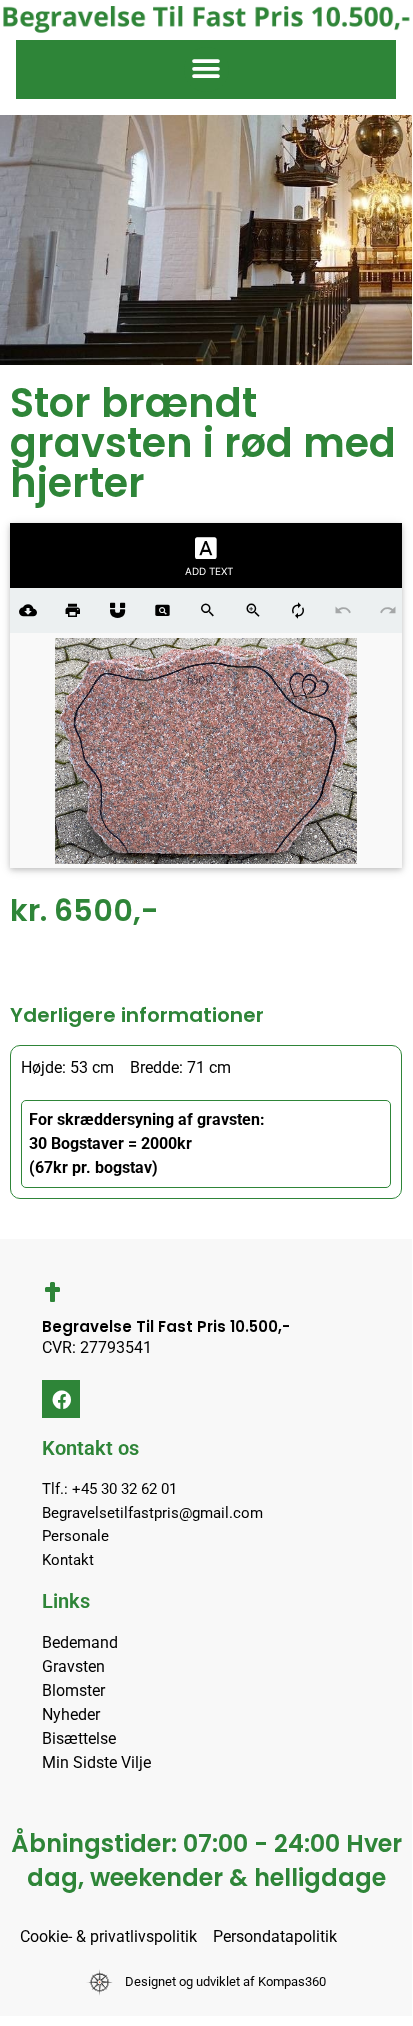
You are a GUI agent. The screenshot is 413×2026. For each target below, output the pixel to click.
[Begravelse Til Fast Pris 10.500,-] (52, 1292)
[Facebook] (61, 1399)
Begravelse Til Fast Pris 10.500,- (166, 1326)
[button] (206, 69)
